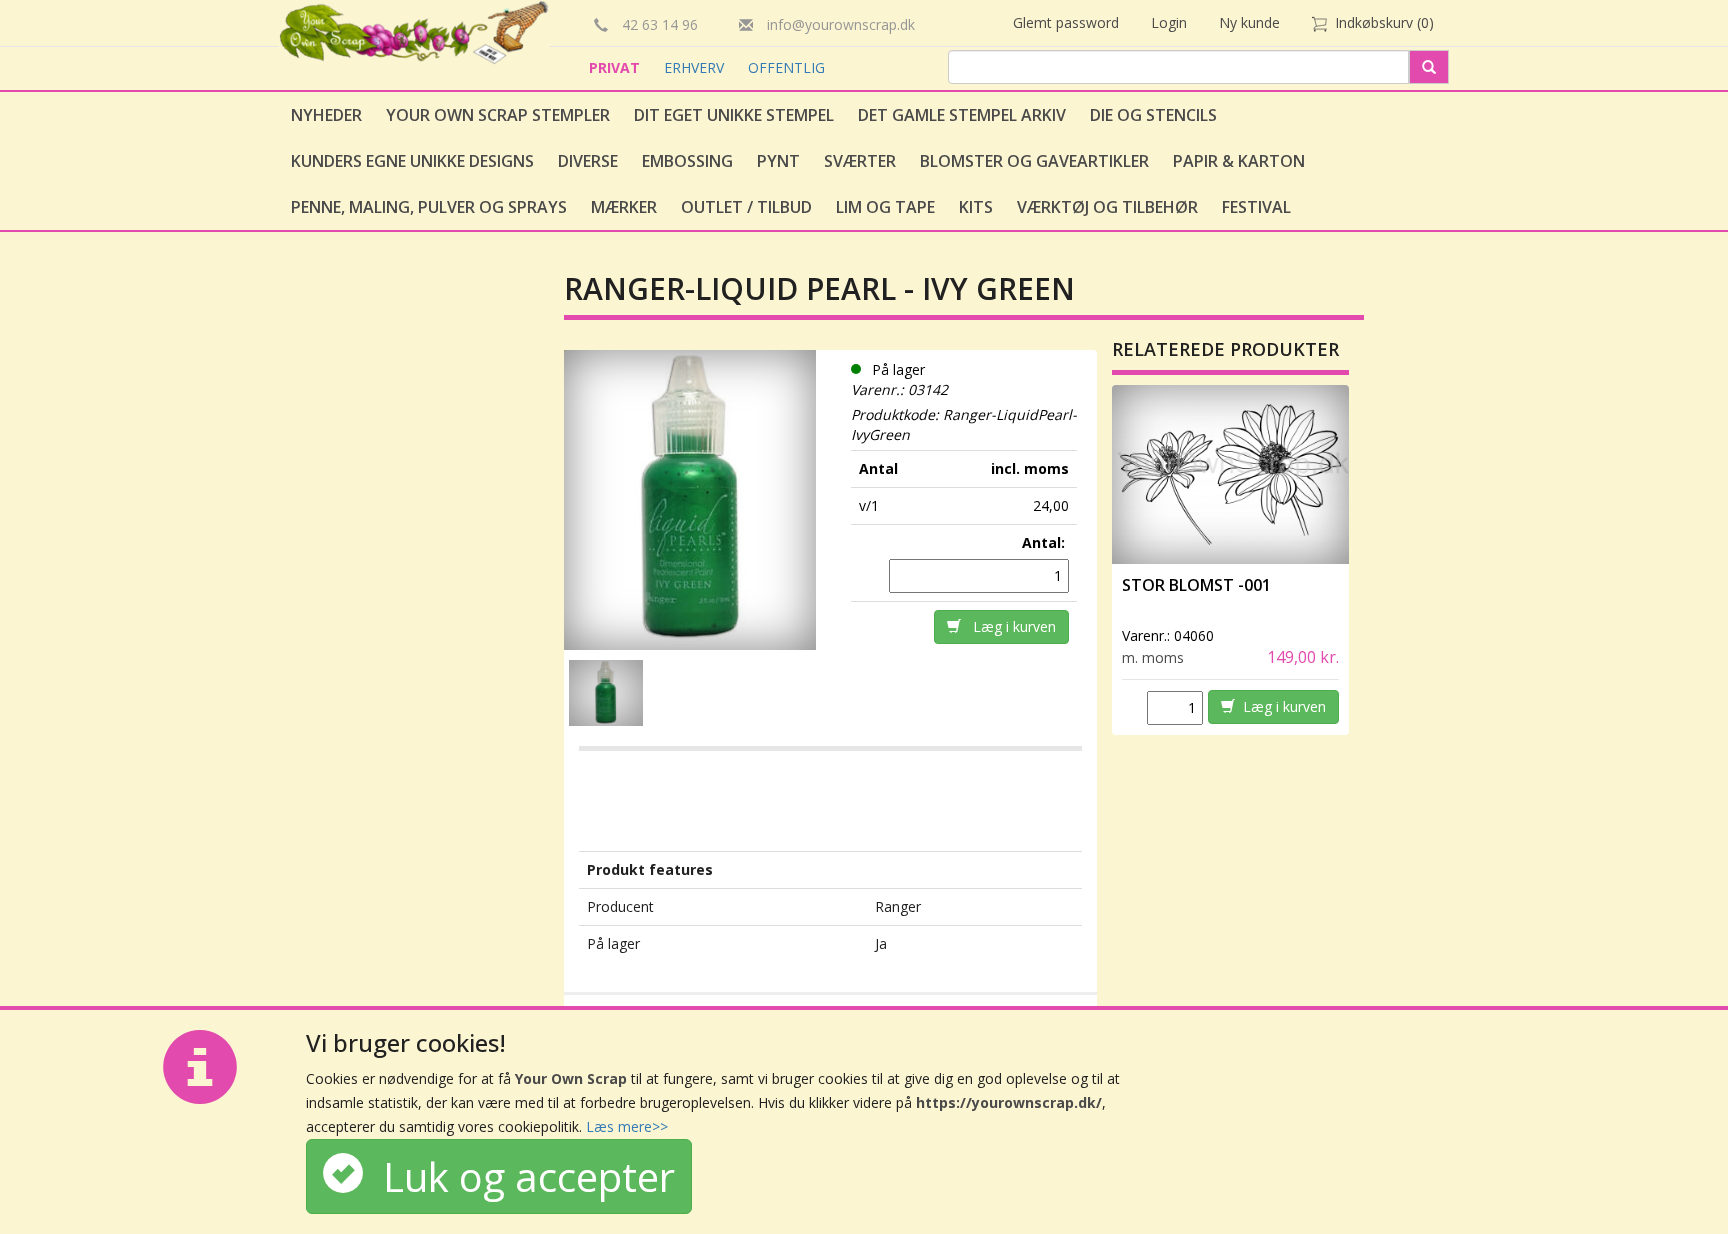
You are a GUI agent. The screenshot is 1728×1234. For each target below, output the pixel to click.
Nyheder (326, 115)
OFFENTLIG (786, 67)
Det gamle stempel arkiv (962, 115)
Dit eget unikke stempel (734, 115)
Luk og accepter (519, 1176)
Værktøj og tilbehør (1107, 207)
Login (1169, 22)
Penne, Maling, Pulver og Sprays (429, 207)
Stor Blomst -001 (1196, 585)
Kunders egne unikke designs (412, 161)
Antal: (1045, 542)
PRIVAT (616, 67)
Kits (976, 207)
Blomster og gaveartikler (1034, 161)
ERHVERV (696, 67)
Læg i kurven (1008, 626)
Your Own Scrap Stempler (498, 115)
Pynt (778, 161)
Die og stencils (1153, 115)
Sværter (860, 161)
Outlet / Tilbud (746, 207)
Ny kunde (1249, 22)
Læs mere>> (627, 1126)
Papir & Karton (1239, 161)
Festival (1256, 207)
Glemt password (1066, 22)
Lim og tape (885, 207)
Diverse (588, 161)
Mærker (624, 207)
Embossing (687, 161)
